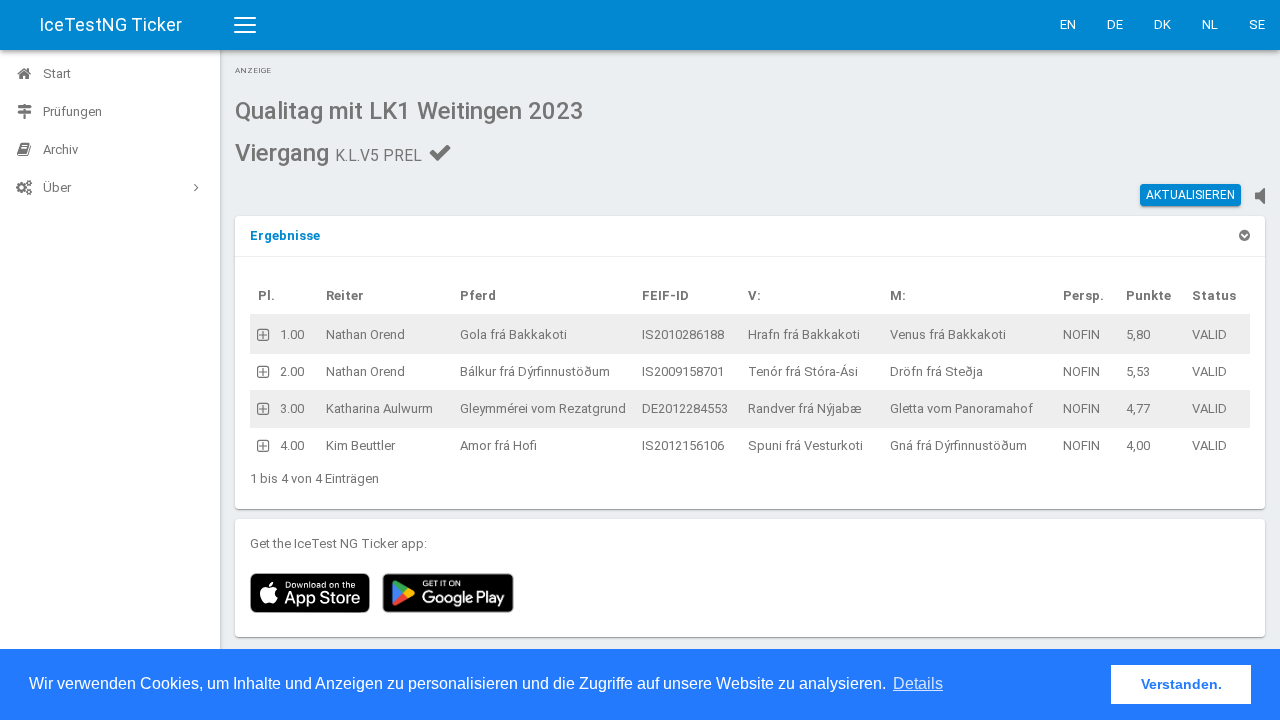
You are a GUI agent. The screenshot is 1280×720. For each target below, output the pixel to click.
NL (1210, 24)
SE (1257, 24)
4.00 (292, 445)
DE (1115, 24)
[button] (285, 235)
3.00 (292, 408)
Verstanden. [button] (1181, 684)
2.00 (292, 371)
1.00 (292, 334)
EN (1068, 24)
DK (1162, 24)
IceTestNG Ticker (110, 24)
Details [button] (918, 683)
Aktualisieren (1190, 195)
